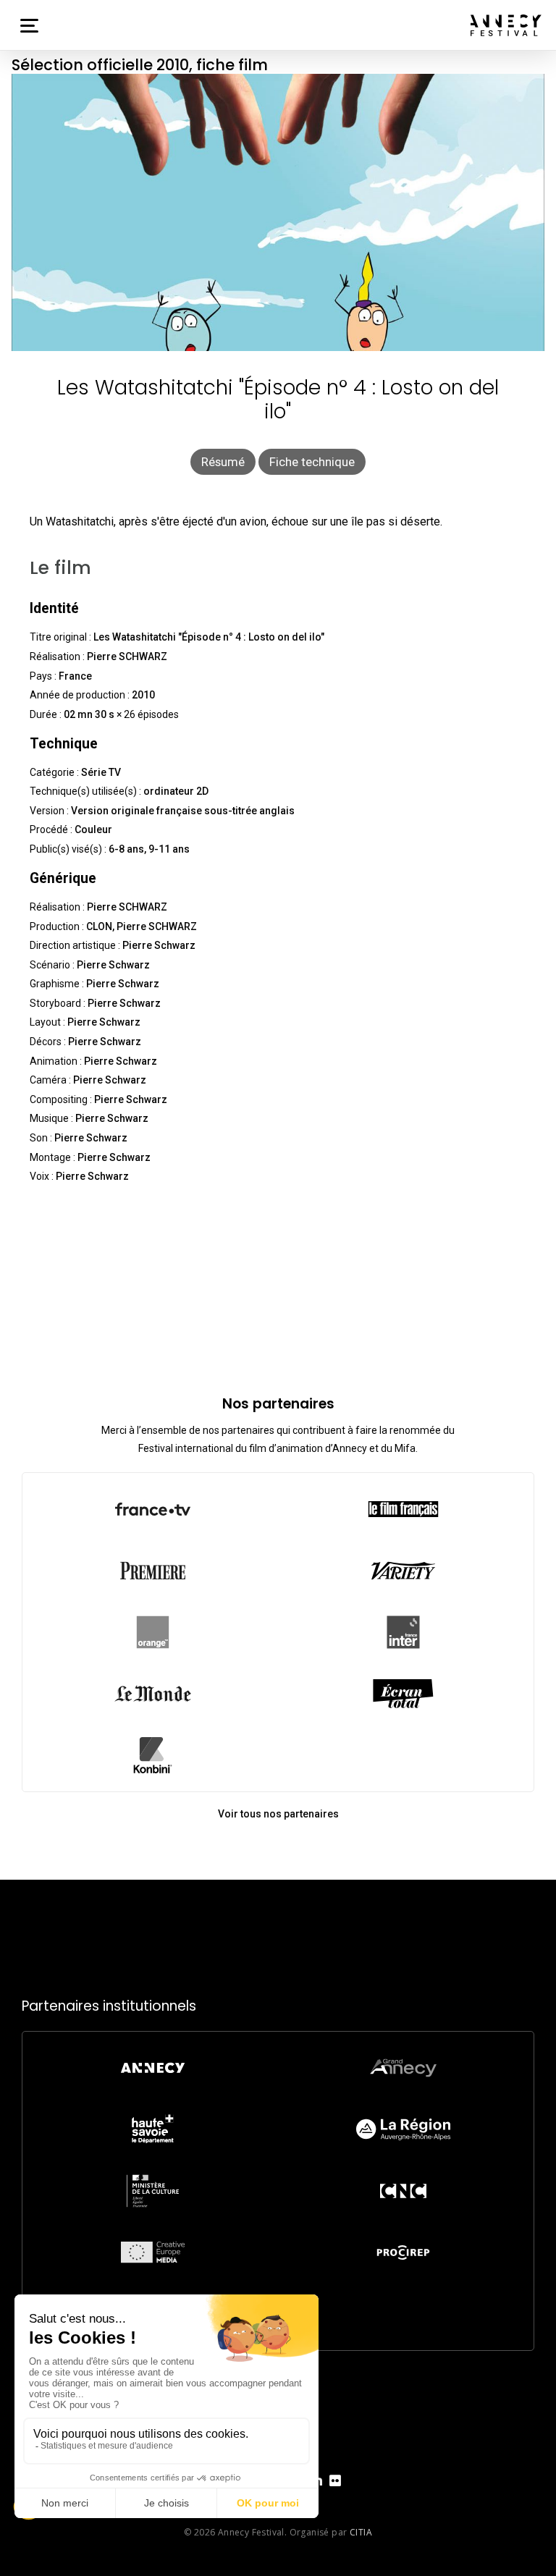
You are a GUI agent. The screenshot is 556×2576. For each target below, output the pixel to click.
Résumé (223, 462)
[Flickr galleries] (335, 2492)
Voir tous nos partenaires (278, 1814)
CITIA (361, 2532)
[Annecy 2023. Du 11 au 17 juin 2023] (506, 25)
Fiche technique (312, 462)
